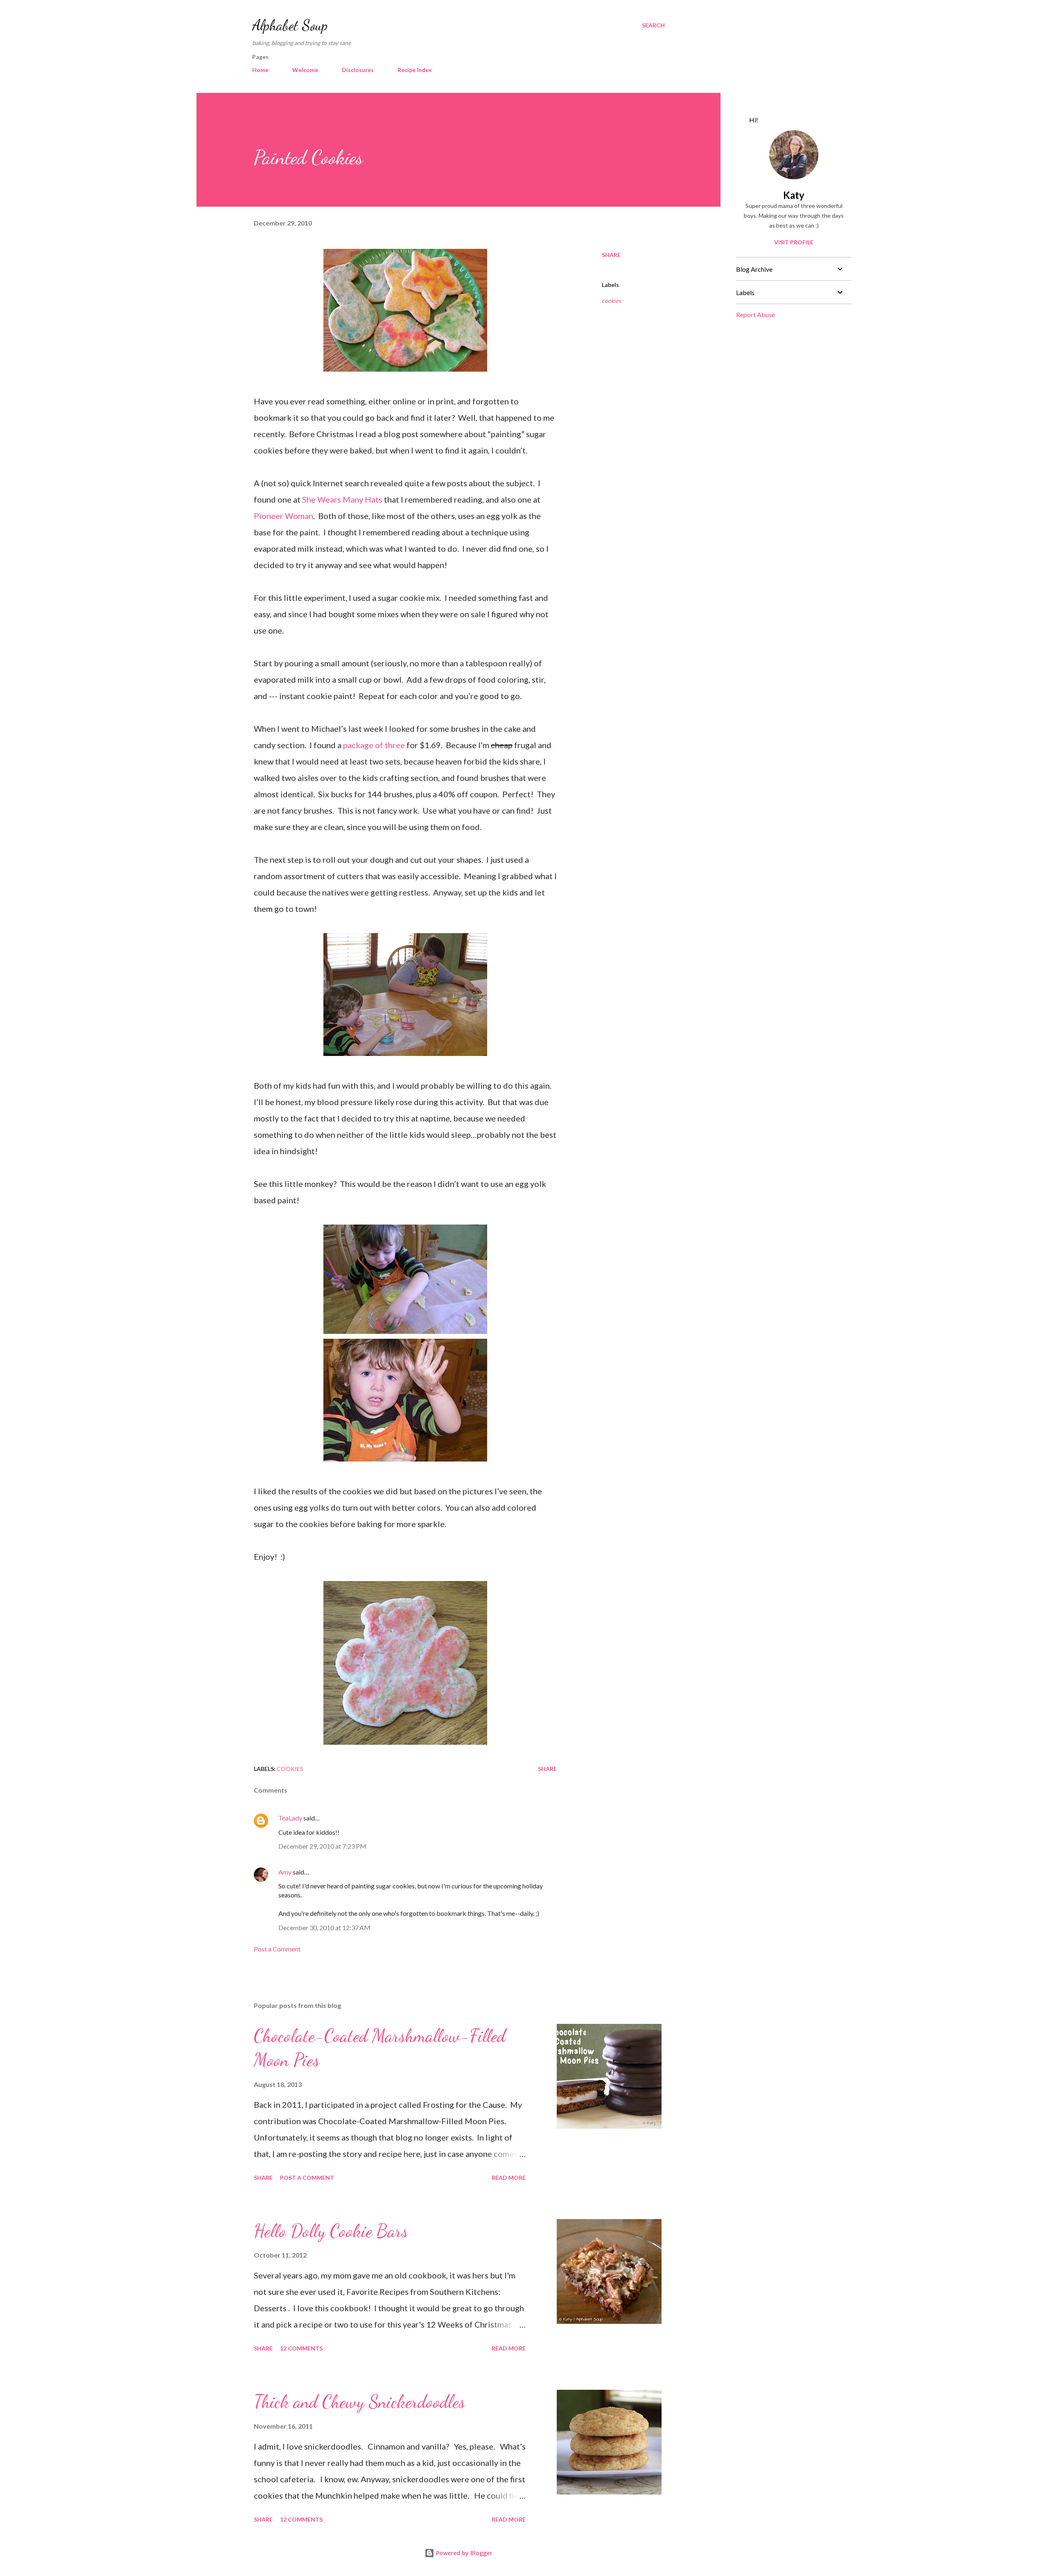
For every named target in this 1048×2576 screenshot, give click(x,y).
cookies (611, 301)
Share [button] (611, 255)
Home (260, 70)
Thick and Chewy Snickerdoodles (359, 2402)
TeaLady (290, 1818)
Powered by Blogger (463, 2553)
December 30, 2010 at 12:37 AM (324, 1927)
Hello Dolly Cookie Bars (331, 2231)
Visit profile (794, 242)
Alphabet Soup (290, 25)
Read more (509, 2178)
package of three (374, 745)
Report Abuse (756, 315)
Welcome (305, 70)
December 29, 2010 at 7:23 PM (322, 1846)
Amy (285, 1872)
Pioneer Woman (283, 516)
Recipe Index (415, 70)
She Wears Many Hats (342, 499)
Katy (794, 195)
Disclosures (358, 70)
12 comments (301, 2348)
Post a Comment (277, 1949)
